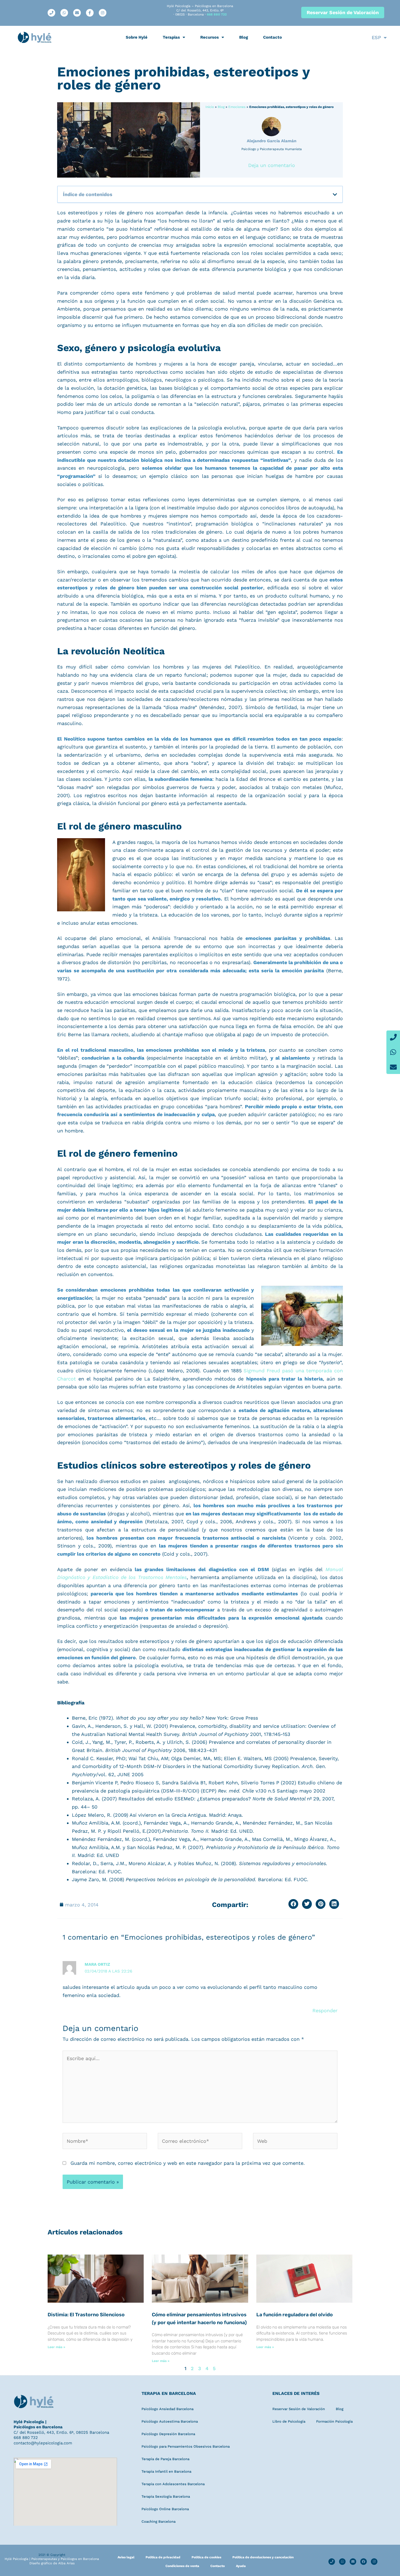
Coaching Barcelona (159, 2521)
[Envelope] (393, 1067)
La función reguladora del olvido (295, 2315)
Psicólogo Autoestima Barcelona (170, 2421)
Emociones (237, 107)
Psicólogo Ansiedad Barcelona (167, 2409)
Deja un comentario (272, 165)
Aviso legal (126, 2557)
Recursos (210, 37)
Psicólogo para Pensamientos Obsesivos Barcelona (186, 2446)
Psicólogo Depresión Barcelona (168, 2434)
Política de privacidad (163, 2557)
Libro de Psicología (289, 2421)
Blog (244, 37)
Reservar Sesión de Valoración (299, 2409)
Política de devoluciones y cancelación (263, 2557)
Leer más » (56, 2347)
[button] (335, 194)
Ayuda (241, 2566)
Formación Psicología (334, 2421)
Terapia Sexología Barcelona (166, 2496)
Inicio (210, 107)
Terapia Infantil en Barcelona (166, 2471)
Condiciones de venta (182, 2566)
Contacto (273, 37)
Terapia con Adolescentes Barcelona (173, 2484)
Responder (325, 2010)
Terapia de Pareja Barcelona (165, 2459)
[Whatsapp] (393, 1052)
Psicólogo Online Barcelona (165, 2509)
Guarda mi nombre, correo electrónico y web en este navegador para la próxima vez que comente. (188, 2163)
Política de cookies (206, 2557)
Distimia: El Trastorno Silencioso (86, 2315)
